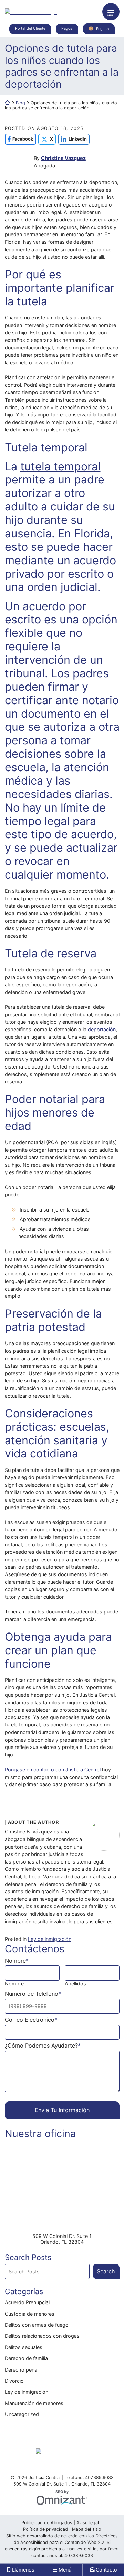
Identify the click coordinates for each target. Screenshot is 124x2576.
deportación (102, 1029)
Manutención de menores (34, 2403)
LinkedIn (73, 139)
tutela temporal (60, 466)
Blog (20, 103)
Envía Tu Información (62, 2110)
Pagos (67, 28)
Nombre (14, 1984)
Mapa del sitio (87, 2529)
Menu (111, 15)
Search (106, 2271)
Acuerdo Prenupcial (27, 2302)
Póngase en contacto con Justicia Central (53, 1769)
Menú (65, 2570)
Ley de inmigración (50, 1939)
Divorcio (14, 2381)
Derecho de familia (26, 2358)
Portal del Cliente (30, 28)
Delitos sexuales (24, 2347)
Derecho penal (22, 2370)
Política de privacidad (45, 2529)
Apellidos (75, 1984)
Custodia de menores (30, 2314)
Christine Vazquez (63, 158)
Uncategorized (22, 2414)
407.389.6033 (79, 2555)
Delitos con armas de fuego (37, 2325)
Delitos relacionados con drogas (42, 2336)
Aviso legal (88, 2523)
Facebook (19, 139)
